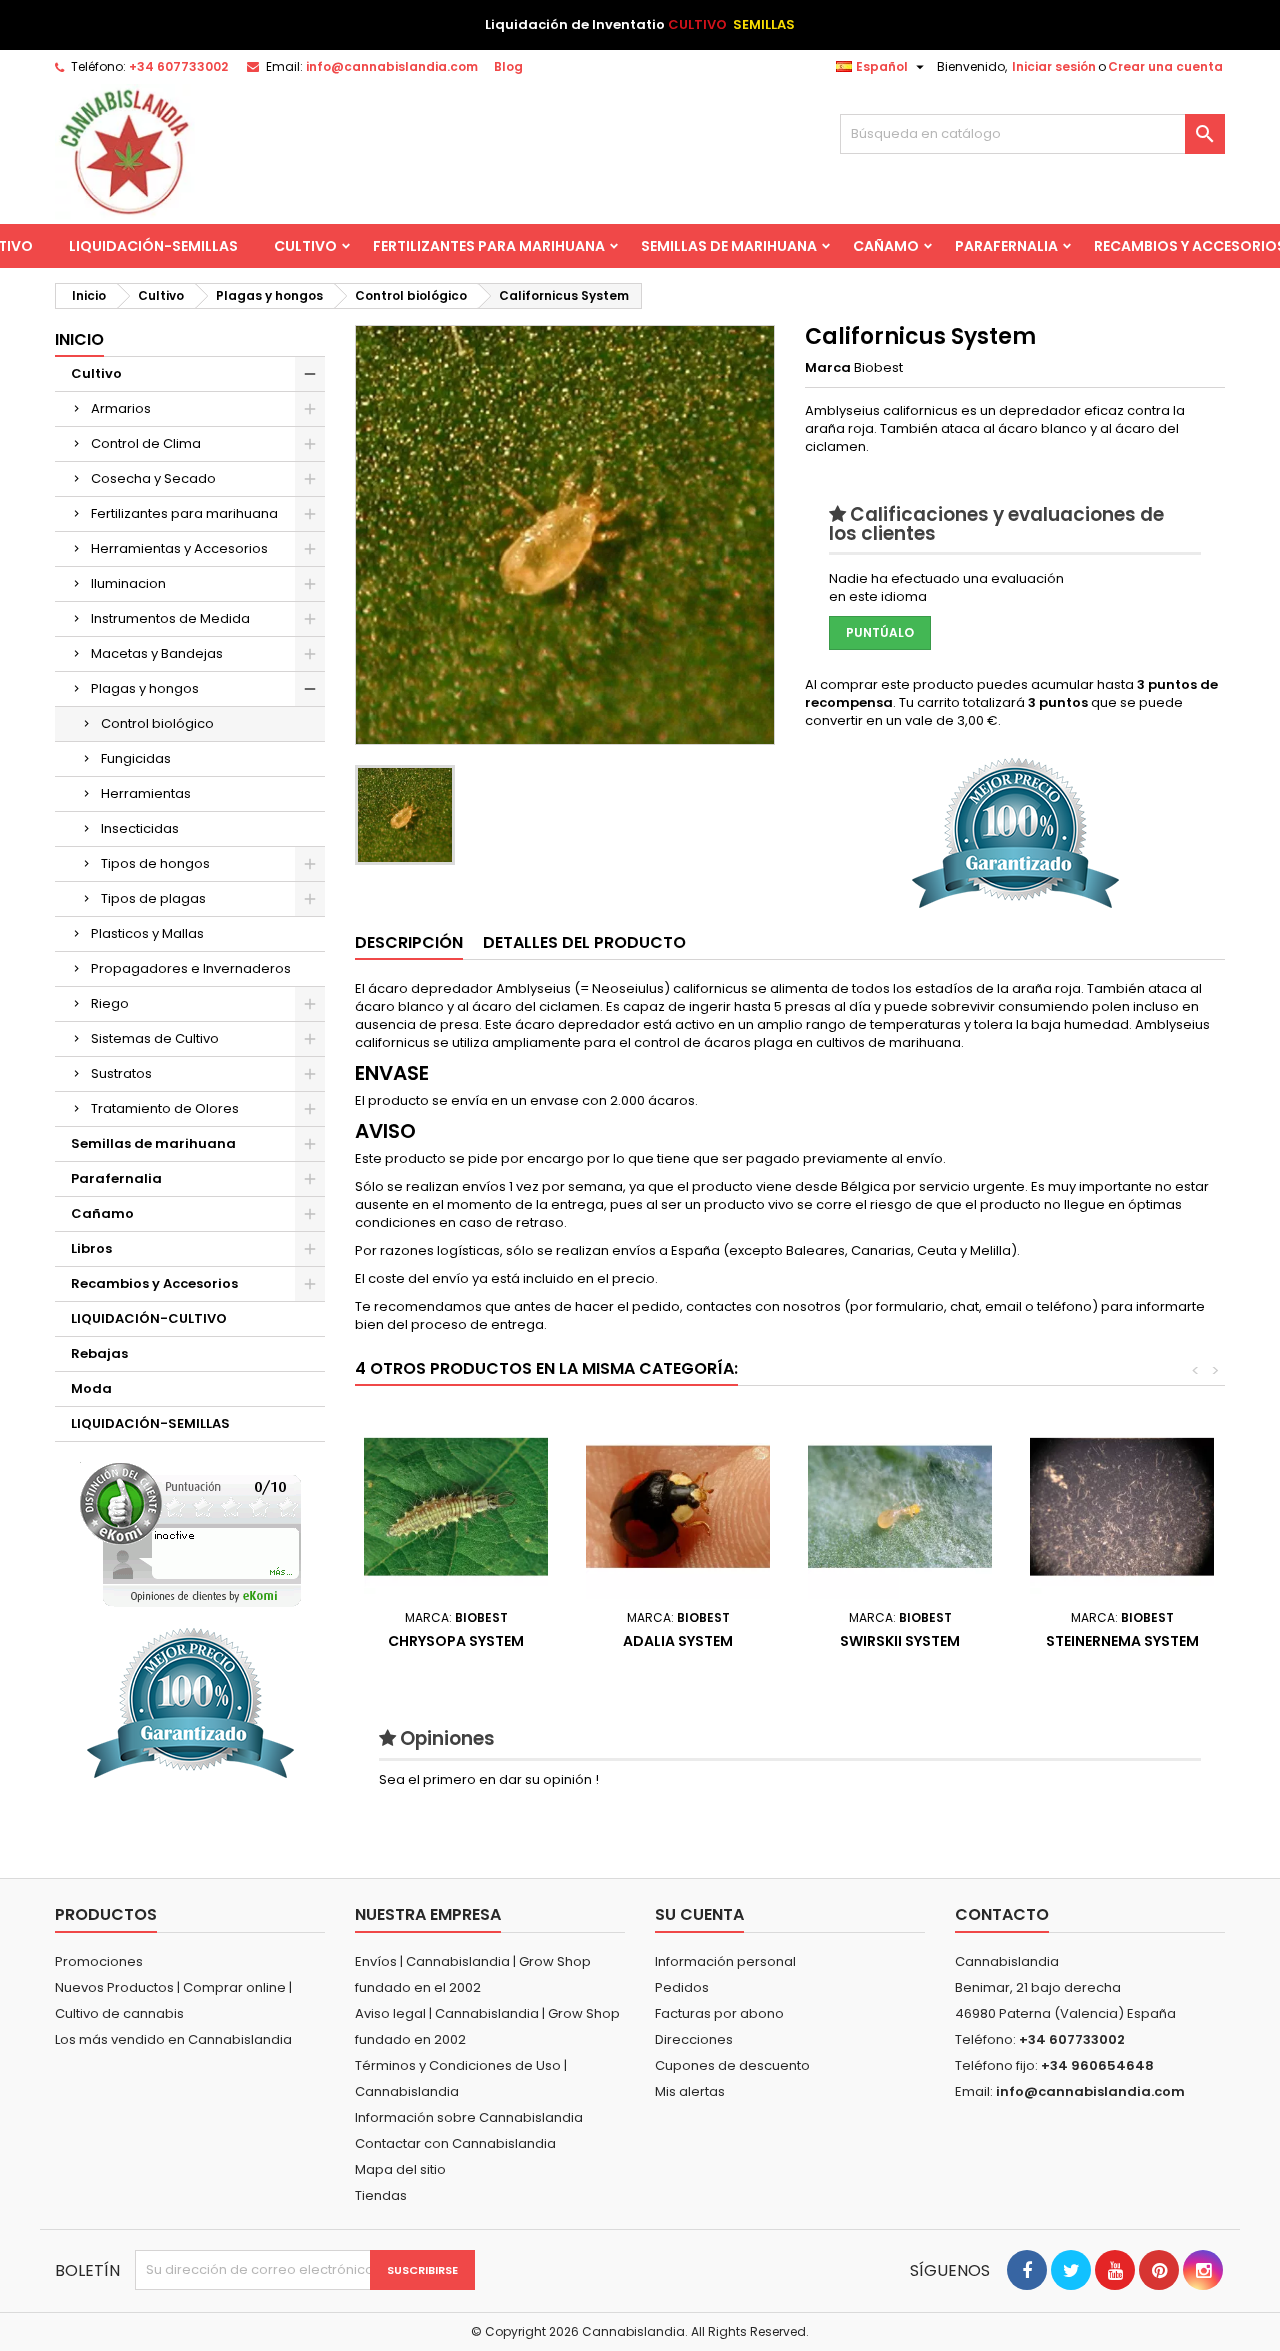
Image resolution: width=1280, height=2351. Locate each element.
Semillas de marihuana (729, 246)
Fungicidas (136, 758)
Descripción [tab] (409, 942)
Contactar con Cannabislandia (455, 2143)
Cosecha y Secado (153, 478)
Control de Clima (146, 443)
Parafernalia (1006, 246)
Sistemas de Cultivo (155, 1038)
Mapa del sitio (400, 2169)
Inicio (79, 339)
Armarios (121, 408)
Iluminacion (128, 583)
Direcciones (694, 2039)
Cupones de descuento (732, 2065)
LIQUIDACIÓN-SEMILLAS (153, 246)
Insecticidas (140, 828)
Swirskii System (900, 1641)
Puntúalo (880, 632)
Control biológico (157, 723)
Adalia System (678, 1641)
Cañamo (886, 246)
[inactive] (190, 1534)
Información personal (725, 1961)
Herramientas (146, 793)
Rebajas (99, 1353)
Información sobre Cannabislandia (469, 2117)
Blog (508, 66)
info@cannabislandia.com (392, 66)
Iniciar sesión (1054, 66)
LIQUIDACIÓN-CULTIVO (149, 1318)
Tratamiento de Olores (165, 1108)
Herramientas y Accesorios (179, 548)
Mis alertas (690, 2091)
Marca (828, 368)
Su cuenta (699, 1914)
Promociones (99, 1961)
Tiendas (381, 2195)
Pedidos (682, 1987)
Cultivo (305, 246)
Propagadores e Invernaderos (191, 968)
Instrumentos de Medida (170, 618)
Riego (110, 1003)
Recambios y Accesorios (154, 1283)
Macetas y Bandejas (157, 653)
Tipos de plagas (153, 898)
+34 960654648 (1097, 2065)
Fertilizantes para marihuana (489, 246)
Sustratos (121, 1073)
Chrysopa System (456, 1641)
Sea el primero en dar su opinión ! (489, 1779)
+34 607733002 (178, 66)
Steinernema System (1122, 1641)
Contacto (1002, 1914)
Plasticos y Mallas (147, 933)
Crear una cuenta (1165, 66)
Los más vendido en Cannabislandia (173, 2039)
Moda (91, 1388)
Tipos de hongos (155, 863)
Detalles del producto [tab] (584, 942)
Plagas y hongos (145, 688)
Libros (91, 1248)
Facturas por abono (719, 2013)
